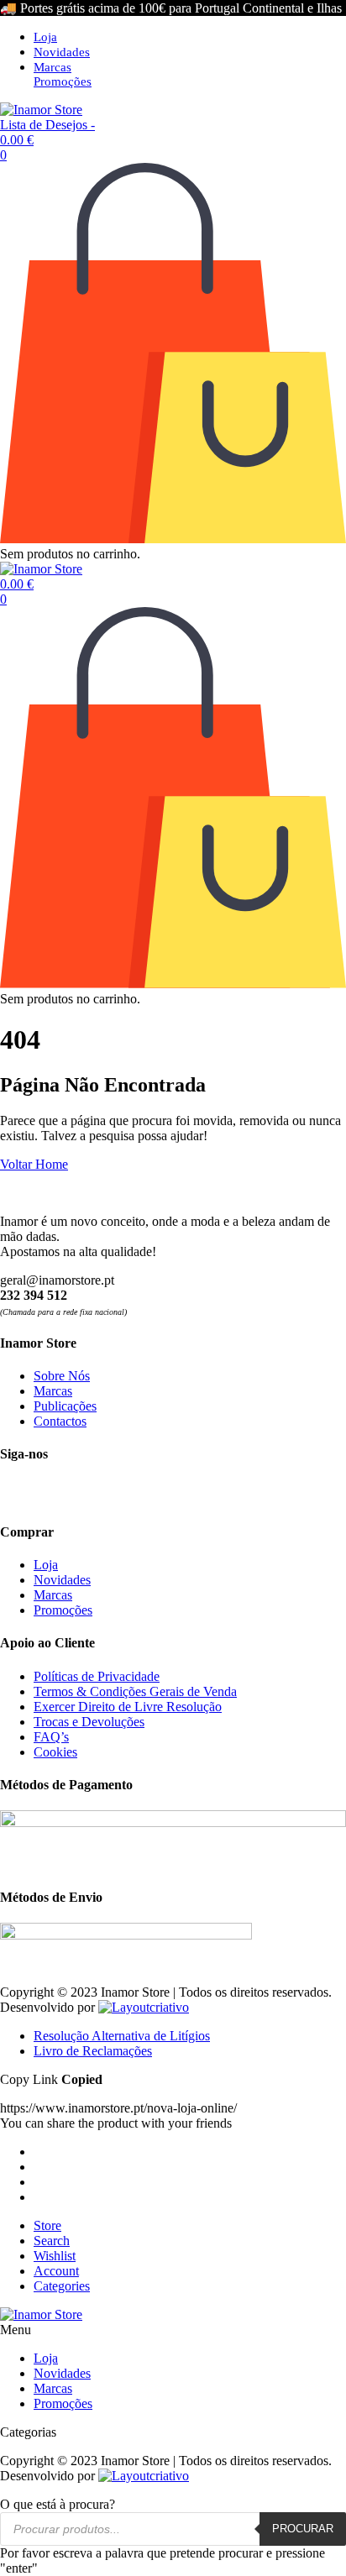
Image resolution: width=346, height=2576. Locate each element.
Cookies (55, 1752)
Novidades (62, 52)
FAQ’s (51, 1737)
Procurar (303, 2529)
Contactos (60, 1421)
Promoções (63, 81)
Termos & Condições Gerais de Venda (135, 1691)
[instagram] (44, 1494)
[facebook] (13, 1494)
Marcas (52, 67)
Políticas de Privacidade (97, 1676)
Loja (45, 37)
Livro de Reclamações (93, 2051)
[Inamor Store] (41, 110)
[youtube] (74, 1494)
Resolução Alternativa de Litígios (122, 2036)
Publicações (65, 1406)
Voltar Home (34, 1164)
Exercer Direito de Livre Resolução (128, 1707)
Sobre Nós (62, 1376)
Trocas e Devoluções (89, 1722)
